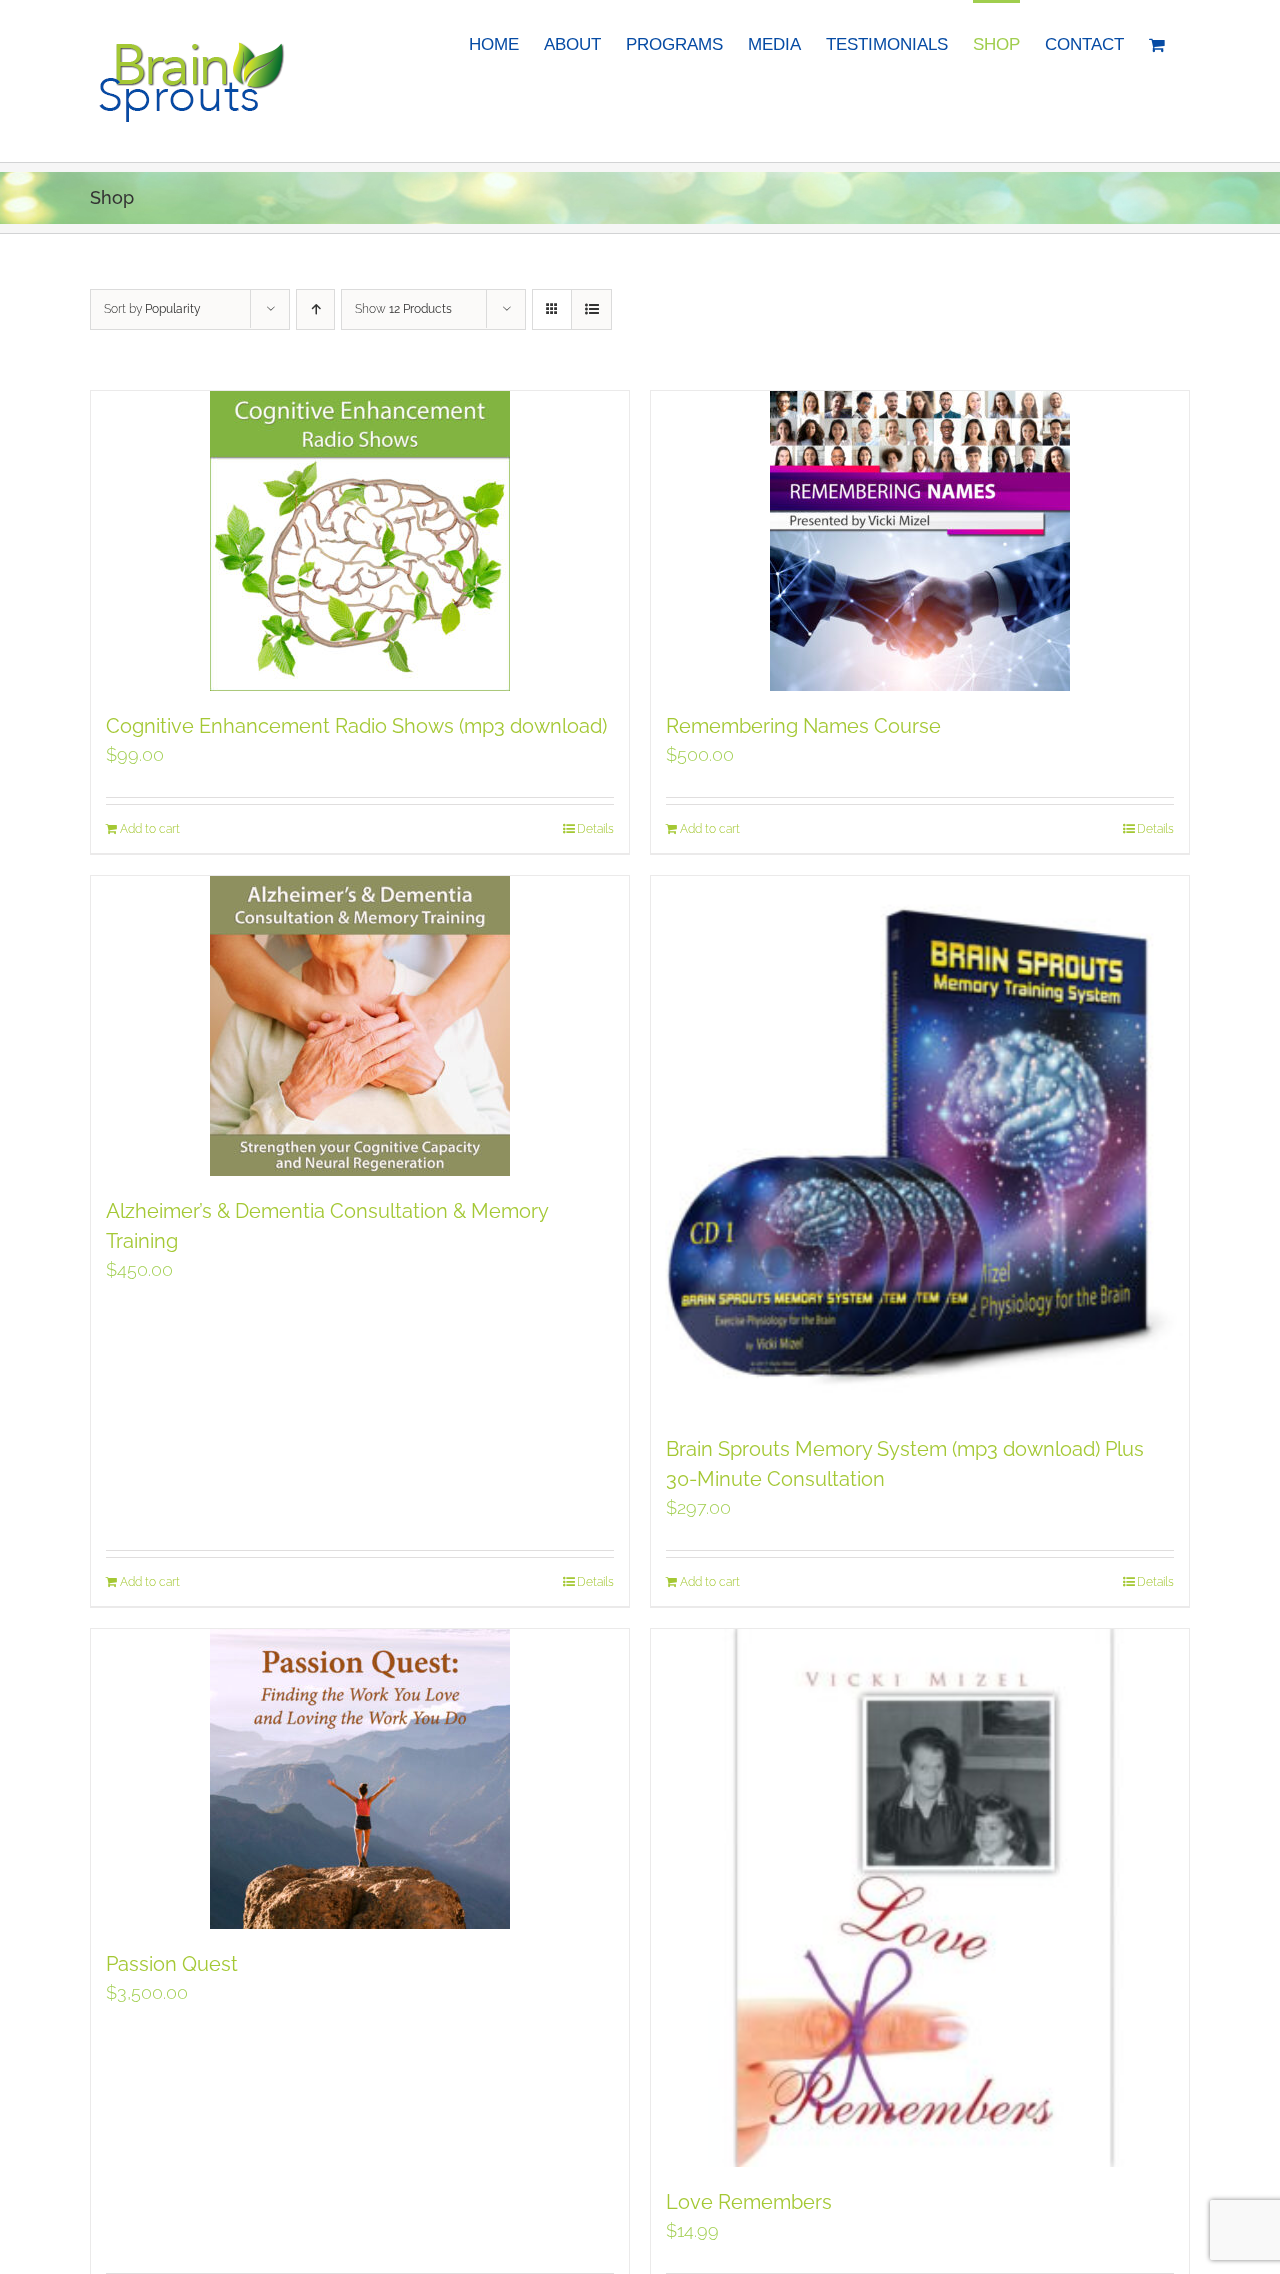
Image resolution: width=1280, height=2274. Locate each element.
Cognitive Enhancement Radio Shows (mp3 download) (356, 726)
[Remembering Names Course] (920, 541)
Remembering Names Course (803, 726)
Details (595, 829)
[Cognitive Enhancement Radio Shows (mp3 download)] (360, 541)
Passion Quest (172, 1964)
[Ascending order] (315, 309)
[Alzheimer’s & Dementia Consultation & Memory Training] (360, 1026)
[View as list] (591, 309)
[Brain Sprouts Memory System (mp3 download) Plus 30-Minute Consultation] (920, 1145)
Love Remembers (749, 2202)
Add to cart (150, 829)
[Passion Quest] (360, 1779)
